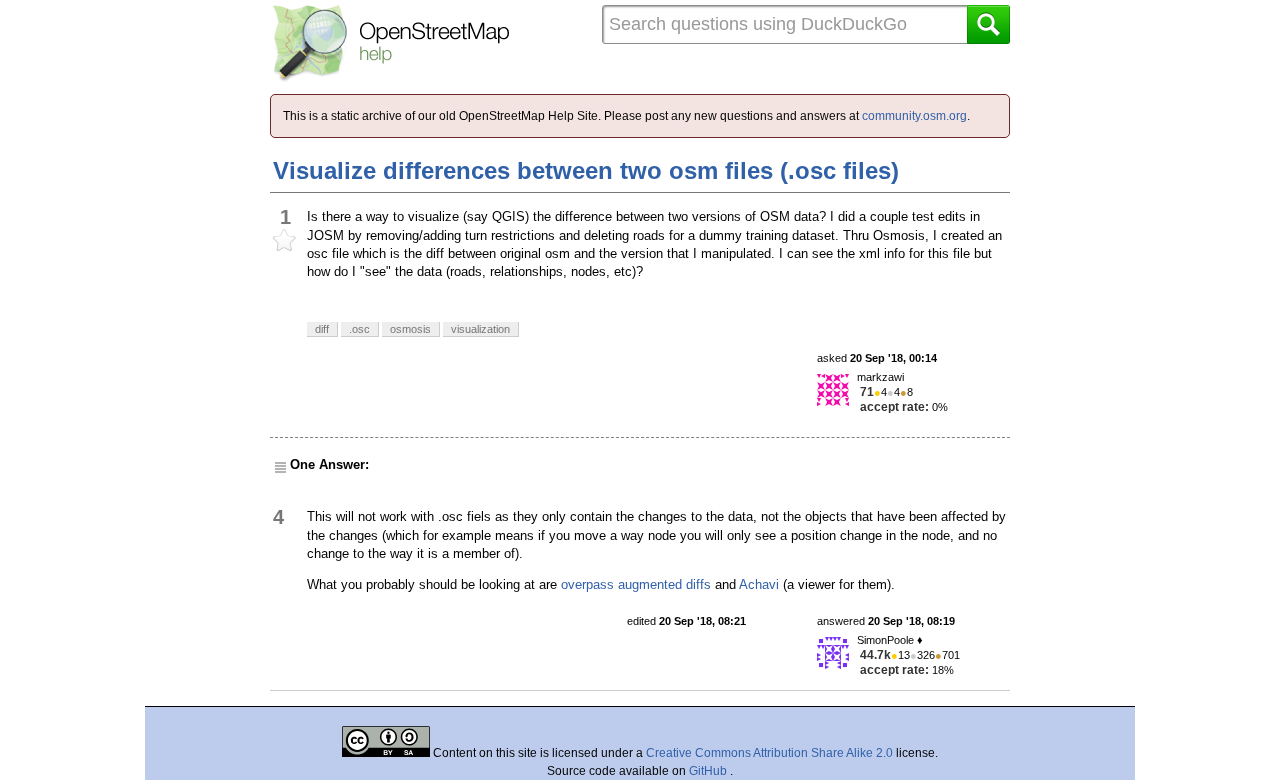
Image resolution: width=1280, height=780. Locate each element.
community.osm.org (914, 116)
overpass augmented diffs (636, 584)
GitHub (709, 771)
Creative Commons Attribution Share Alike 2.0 (769, 753)
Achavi (759, 584)
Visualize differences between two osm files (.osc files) (586, 170)
